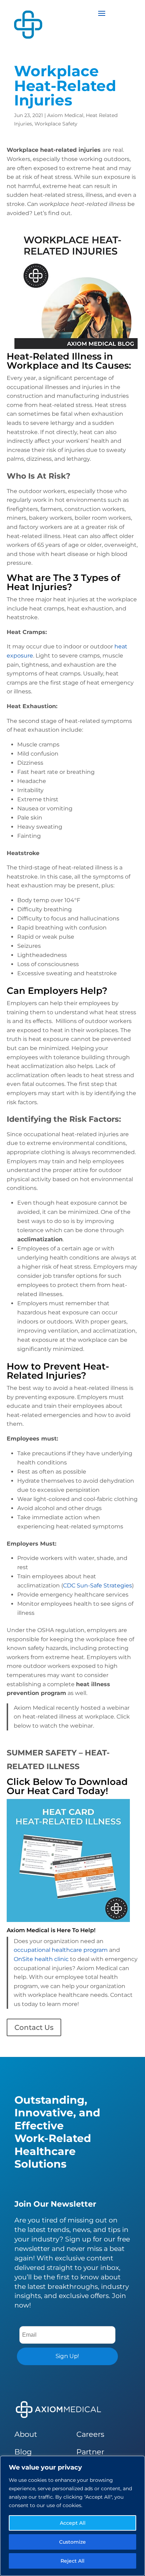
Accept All (73, 2523)
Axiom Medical (65, 115)
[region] (72, 2516)
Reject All (72, 2561)
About (26, 2434)
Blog (23, 2452)
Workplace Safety (56, 124)
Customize (72, 2542)
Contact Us (34, 2027)
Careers (90, 2434)
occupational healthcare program (61, 1950)
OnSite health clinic (41, 1959)
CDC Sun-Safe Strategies (97, 1585)
